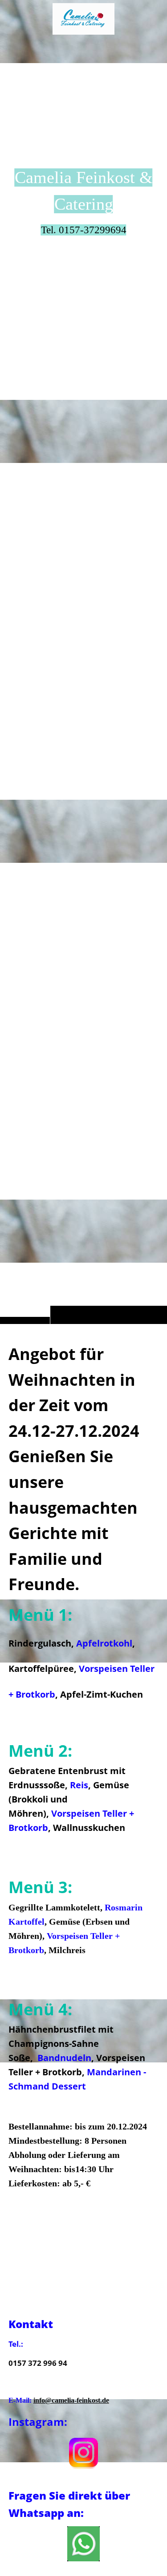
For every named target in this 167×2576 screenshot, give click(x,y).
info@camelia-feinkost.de (71, 2400)
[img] (83, 680)
